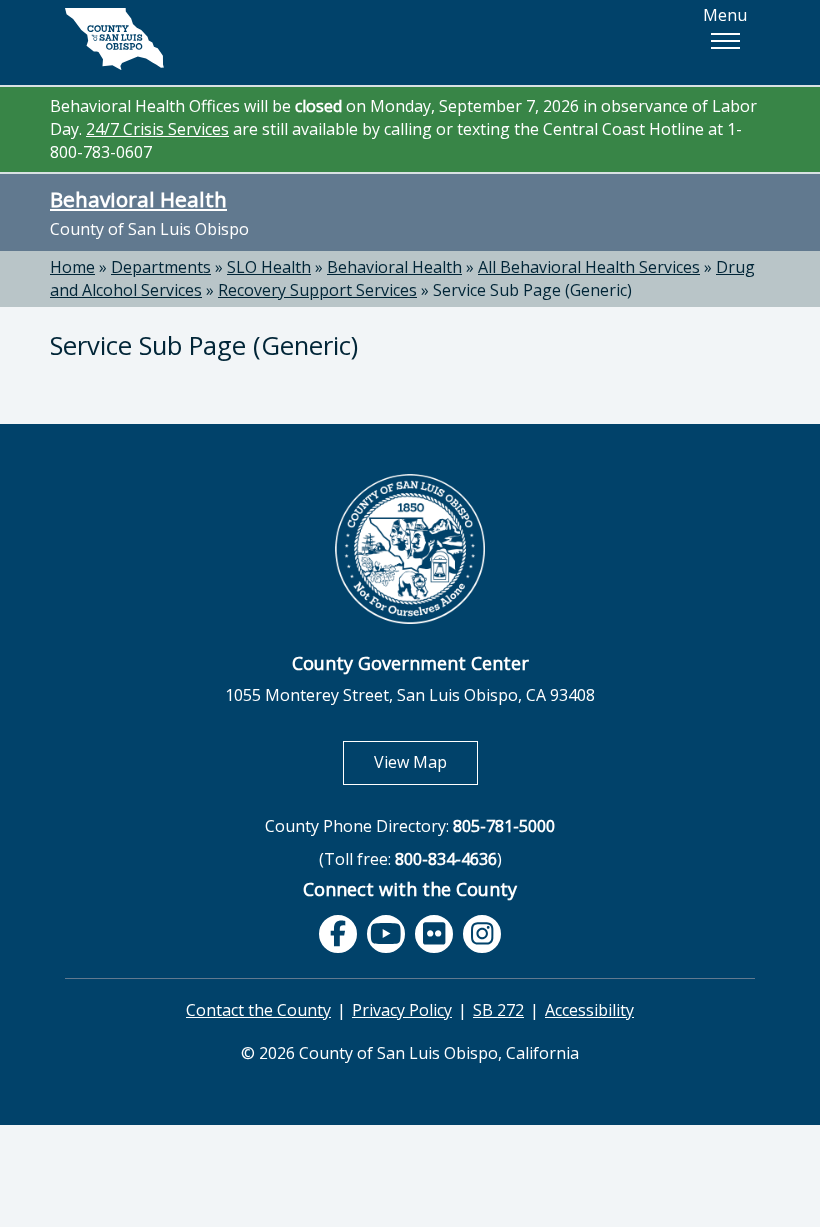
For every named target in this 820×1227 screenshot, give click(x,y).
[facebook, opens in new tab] (338, 934)
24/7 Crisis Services (157, 129)
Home (72, 267)
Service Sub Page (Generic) (532, 290)
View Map (426, 761)
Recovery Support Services (317, 290)
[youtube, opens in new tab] (386, 934)
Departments (161, 267)
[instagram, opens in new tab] (482, 934)
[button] (725, 41)
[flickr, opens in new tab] (434, 934)
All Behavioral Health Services (589, 267)
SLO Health (269, 267)
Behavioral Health (138, 199)
